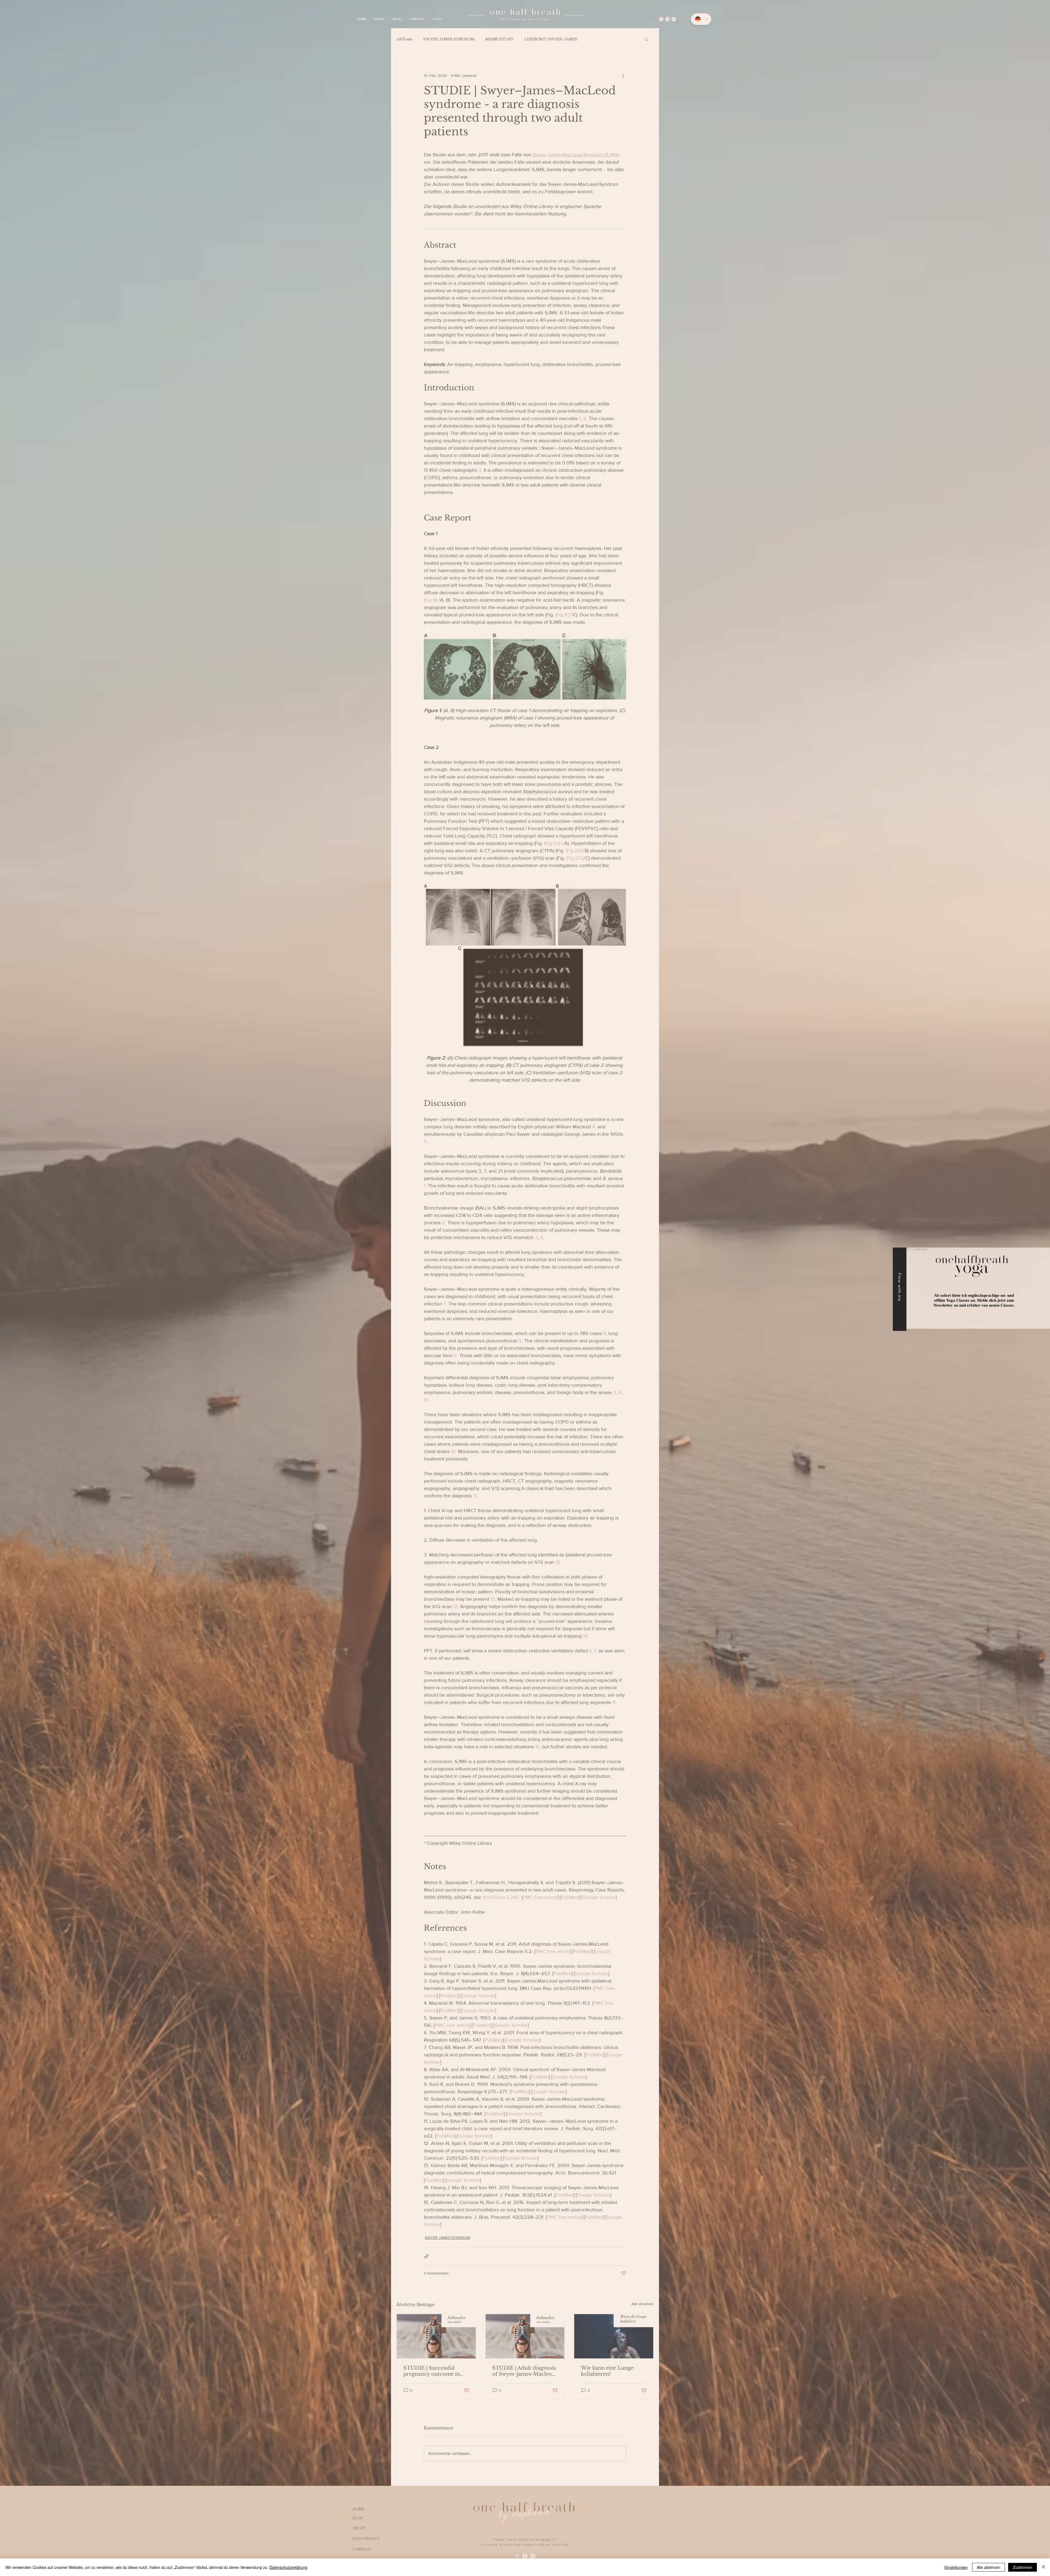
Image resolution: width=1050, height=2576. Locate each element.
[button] (1040, 1239)
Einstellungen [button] (956, 2567)
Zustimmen (1023, 2567)
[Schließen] (1043, 2567)
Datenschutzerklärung (288, 2567)
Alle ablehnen (988, 2567)
